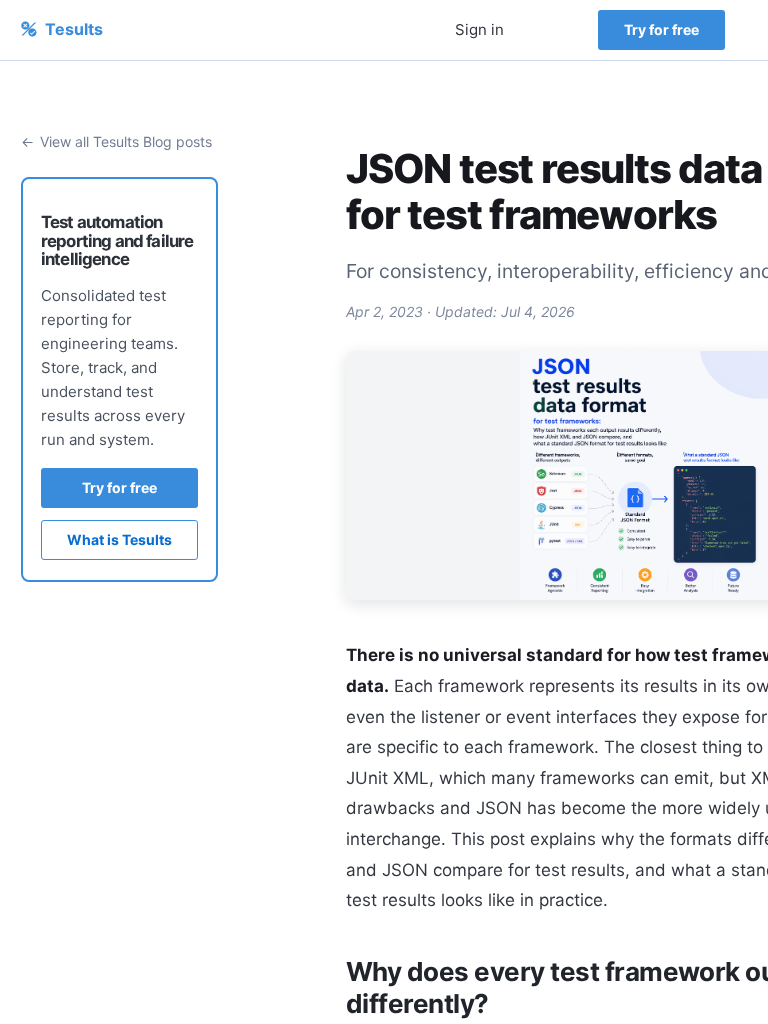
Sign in (479, 29)
